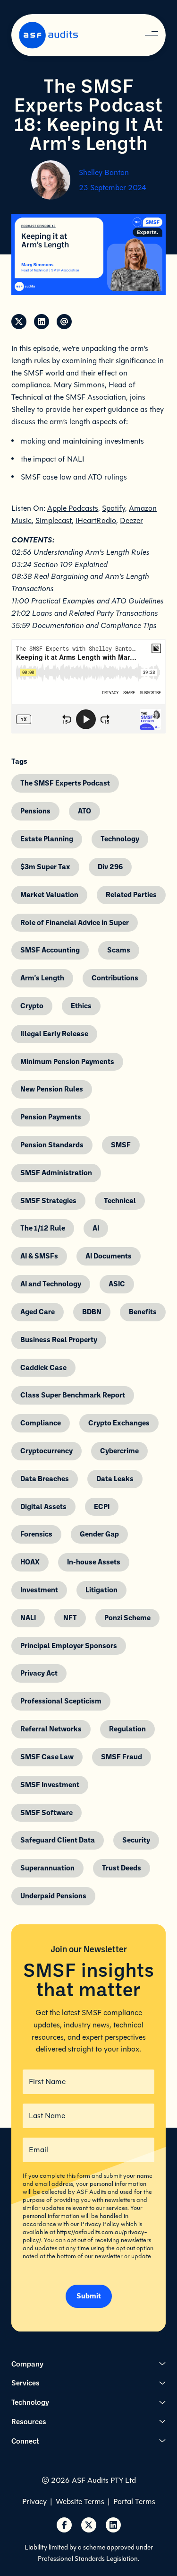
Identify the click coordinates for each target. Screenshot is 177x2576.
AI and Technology (51, 1284)
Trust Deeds (122, 1868)
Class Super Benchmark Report (73, 1395)
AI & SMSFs (39, 1256)
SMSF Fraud (122, 1756)
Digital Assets (43, 1506)
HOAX (30, 1562)
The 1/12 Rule (43, 1228)
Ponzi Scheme (127, 1617)
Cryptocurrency (46, 1450)
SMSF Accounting (50, 950)
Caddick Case (43, 1367)
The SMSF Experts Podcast (65, 783)
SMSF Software (46, 1812)
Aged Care (38, 1311)
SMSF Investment (50, 1784)
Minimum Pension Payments (67, 1061)
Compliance (41, 1423)
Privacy (34, 2502)
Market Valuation (49, 894)
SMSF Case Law (47, 1756)
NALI (28, 1617)
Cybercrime (119, 1450)
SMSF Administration (56, 1172)
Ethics (81, 1005)
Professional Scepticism (61, 1701)
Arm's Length (42, 978)
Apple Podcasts (73, 508)
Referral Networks (51, 1729)
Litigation (101, 1589)
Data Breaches (45, 1478)
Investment (39, 1589)
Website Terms (80, 2502)
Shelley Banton (104, 172)
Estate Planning (47, 838)
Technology (120, 838)
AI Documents (109, 1256)
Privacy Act (39, 1673)
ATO (84, 811)
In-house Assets (94, 1562)
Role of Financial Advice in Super (75, 922)
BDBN (92, 1311)
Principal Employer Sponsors (69, 1645)
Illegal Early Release (54, 1033)
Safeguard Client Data (58, 1840)
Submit (89, 2296)
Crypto (32, 1005)
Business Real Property (59, 1339)
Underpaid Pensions (53, 1895)
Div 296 (110, 866)
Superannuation (47, 1868)
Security (136, 1840)
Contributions (115, 978)
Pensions (35, 811)
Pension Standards (52, 1144)
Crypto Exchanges (119, 1423)
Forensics (36, 1534)
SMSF (121, 1144)
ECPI (102, 1506)
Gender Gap (99, 1534)
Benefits (143, 1311)
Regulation (127, 1729)
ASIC (117, 1284)
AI (96, 1228)
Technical (120, 1200)
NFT (70, 1617)
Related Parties (131, 894)
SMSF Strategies (48, 1200)
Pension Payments (51, 1117)
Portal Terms (134, 2502)
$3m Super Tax (45, 866)
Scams (119, 950)
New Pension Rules (52, 1089)
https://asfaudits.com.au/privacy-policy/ (85, 2236)
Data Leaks (115, 1478)
